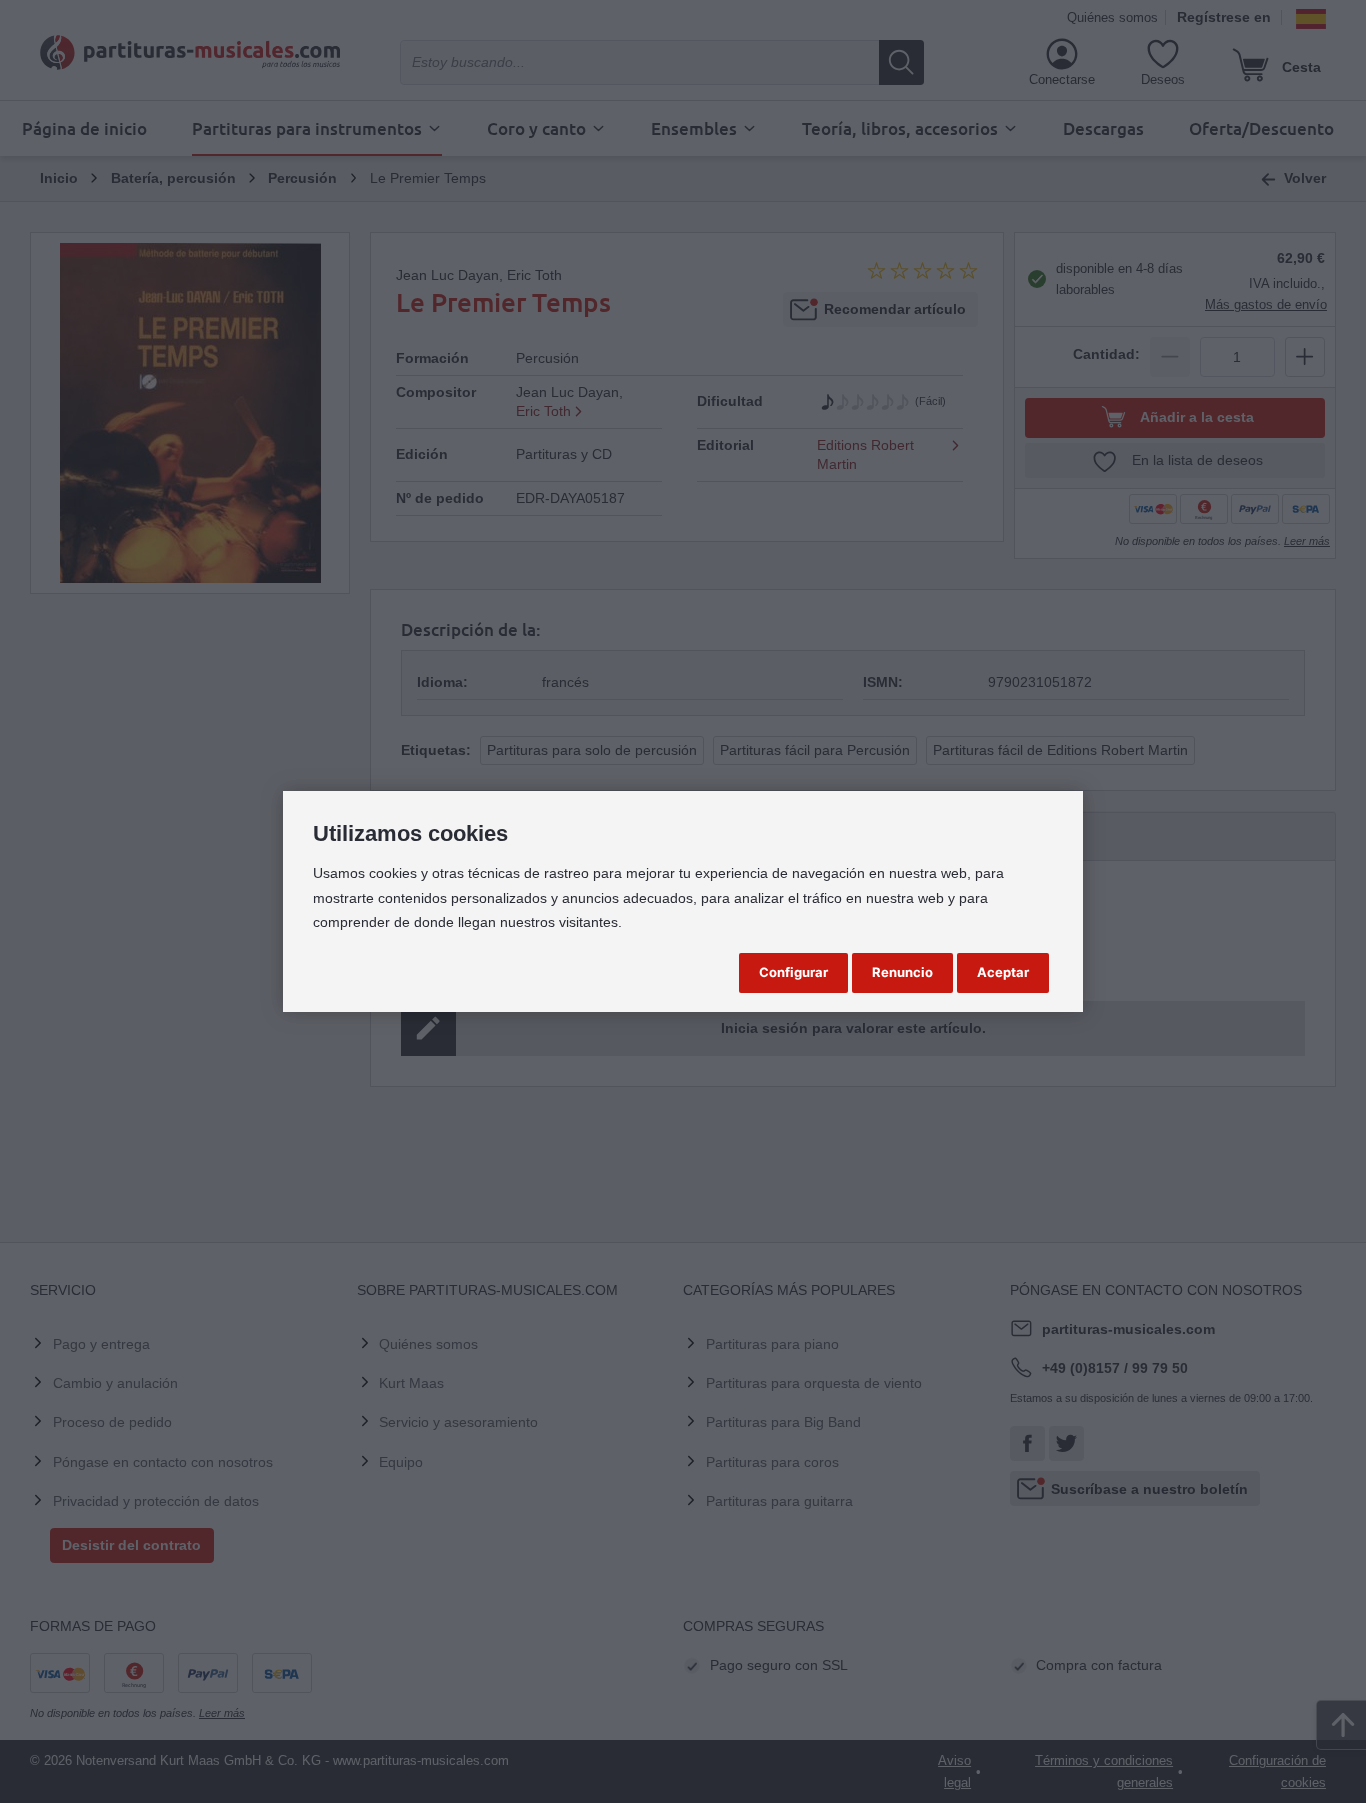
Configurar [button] (793, 972)
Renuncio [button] (902, 972)
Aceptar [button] (1003, 972)
